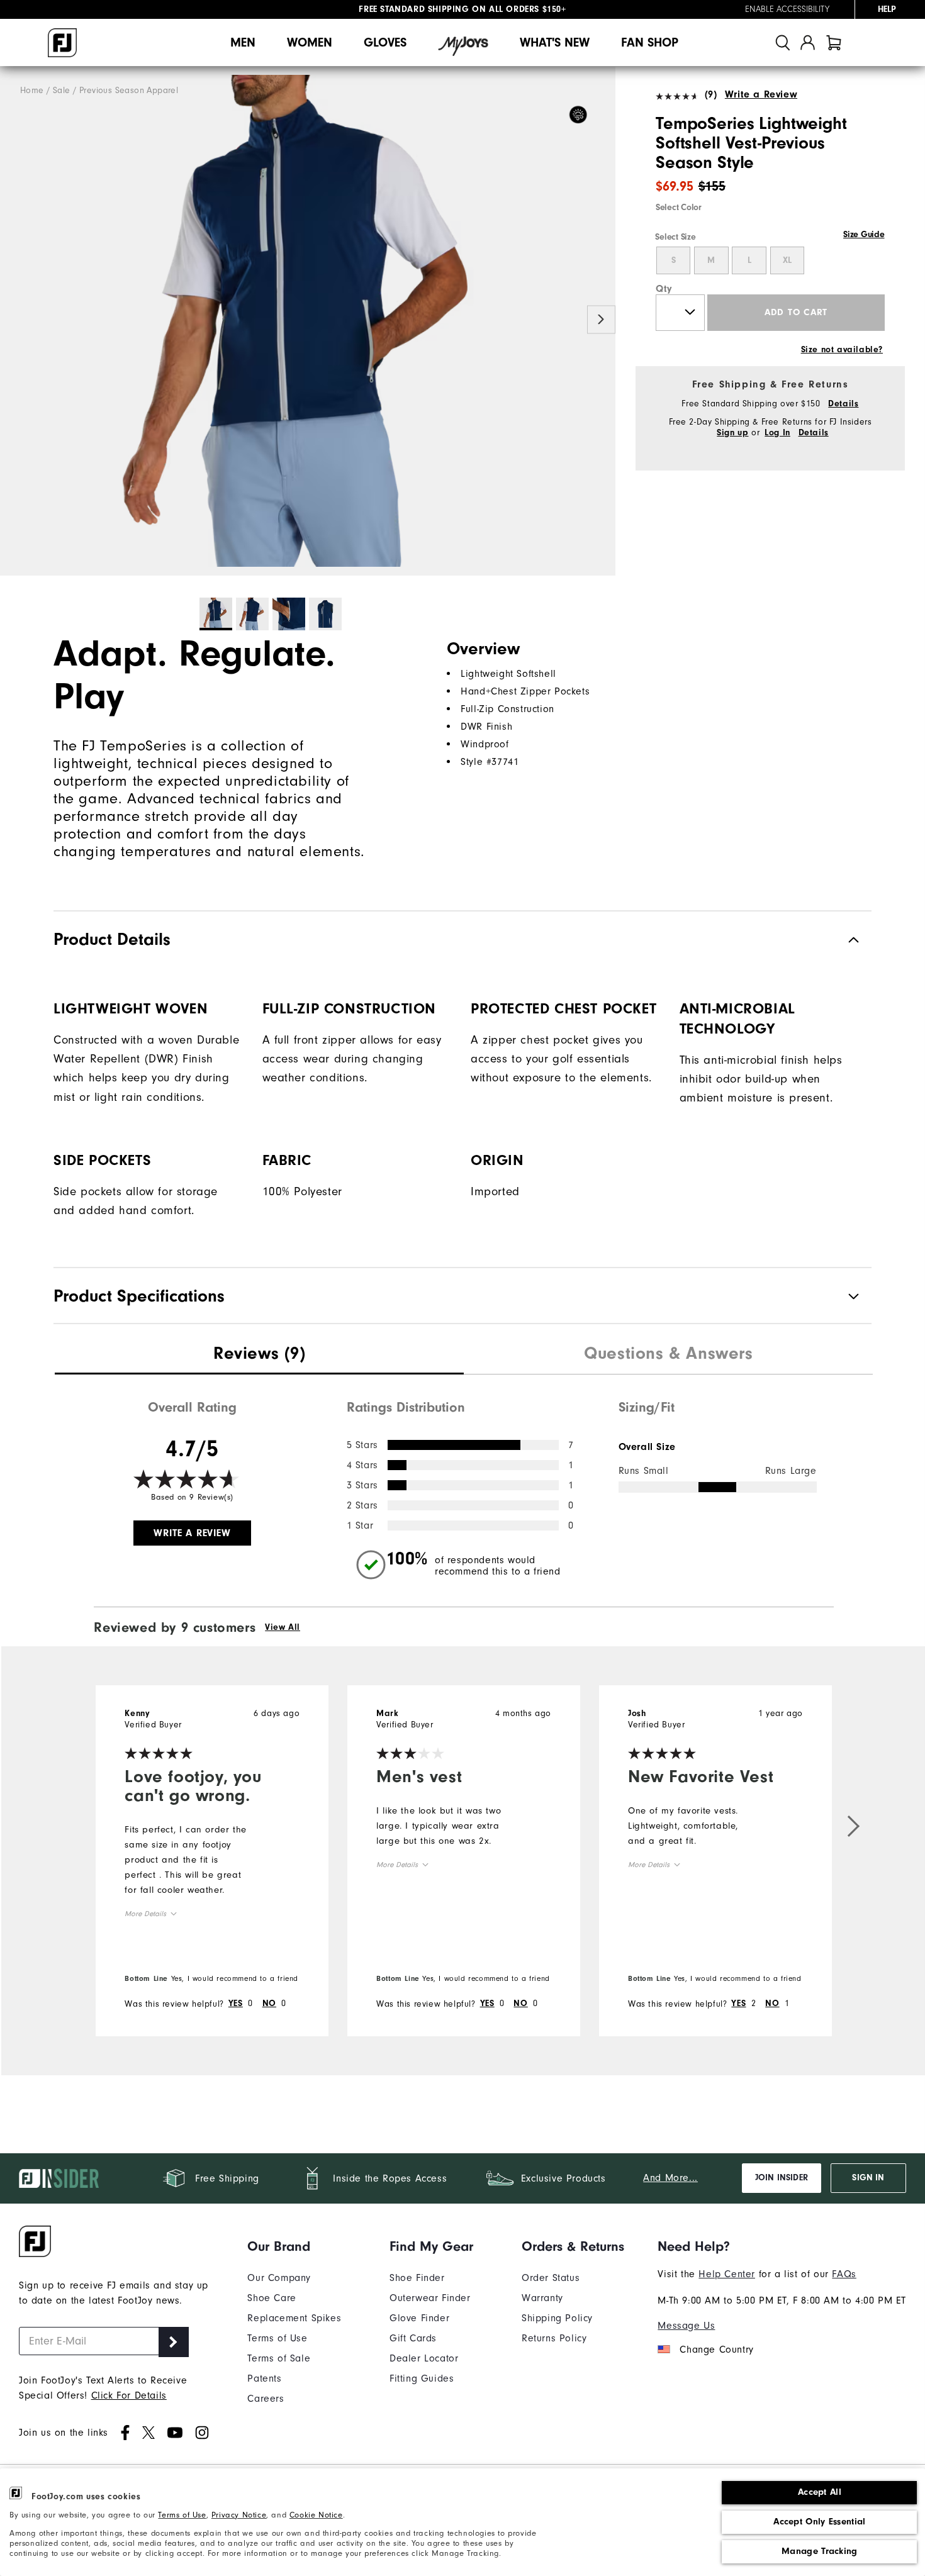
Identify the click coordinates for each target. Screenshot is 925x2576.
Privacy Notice (239, 2515)
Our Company (279, 2278)
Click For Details (129, 2395)
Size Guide (864, 235)
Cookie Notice (316, 2515)
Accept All (820, 2492)
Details (843, 404)
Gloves (385, 42)
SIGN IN (868, 2178)
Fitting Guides (422, 2378)
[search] (783, 42)
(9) (711, 94)
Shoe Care (272, 2298)
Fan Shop (650, 42)
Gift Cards (413, 2338)
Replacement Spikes (294, 2318)
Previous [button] (14, 320)
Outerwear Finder (430, 2298)
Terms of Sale (279, 2358)
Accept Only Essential (819, 2522)
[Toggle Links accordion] (294, 2246)
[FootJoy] (62, 43)
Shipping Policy (557, 2318)
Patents (264, 2378)
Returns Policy (554, 2338)
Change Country (716, 2350)
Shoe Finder (417, 2278)
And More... (670, 2178)
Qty (664, 289)
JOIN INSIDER (782, 2178)
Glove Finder (419, 2318)
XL (787, 260)
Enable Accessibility (787, 9)
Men (243, 42)
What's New (555, 42)
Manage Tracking (820, 2551)
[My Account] (808, 42)
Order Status (551, 2278)
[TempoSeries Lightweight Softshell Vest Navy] (308, 321)
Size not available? (842, 350)
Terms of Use (182, 2515)
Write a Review (761, 94)
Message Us (686, 2326)
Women (310, 42)
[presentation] (259, 1355)
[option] (308, 321)
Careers (266, 2399)
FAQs (844, 2274)
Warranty (542, 2298)
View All (283, 1627)
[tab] (834, 42)
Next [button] (601, 320)
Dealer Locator (424, 2358)
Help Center (727, 2274)
